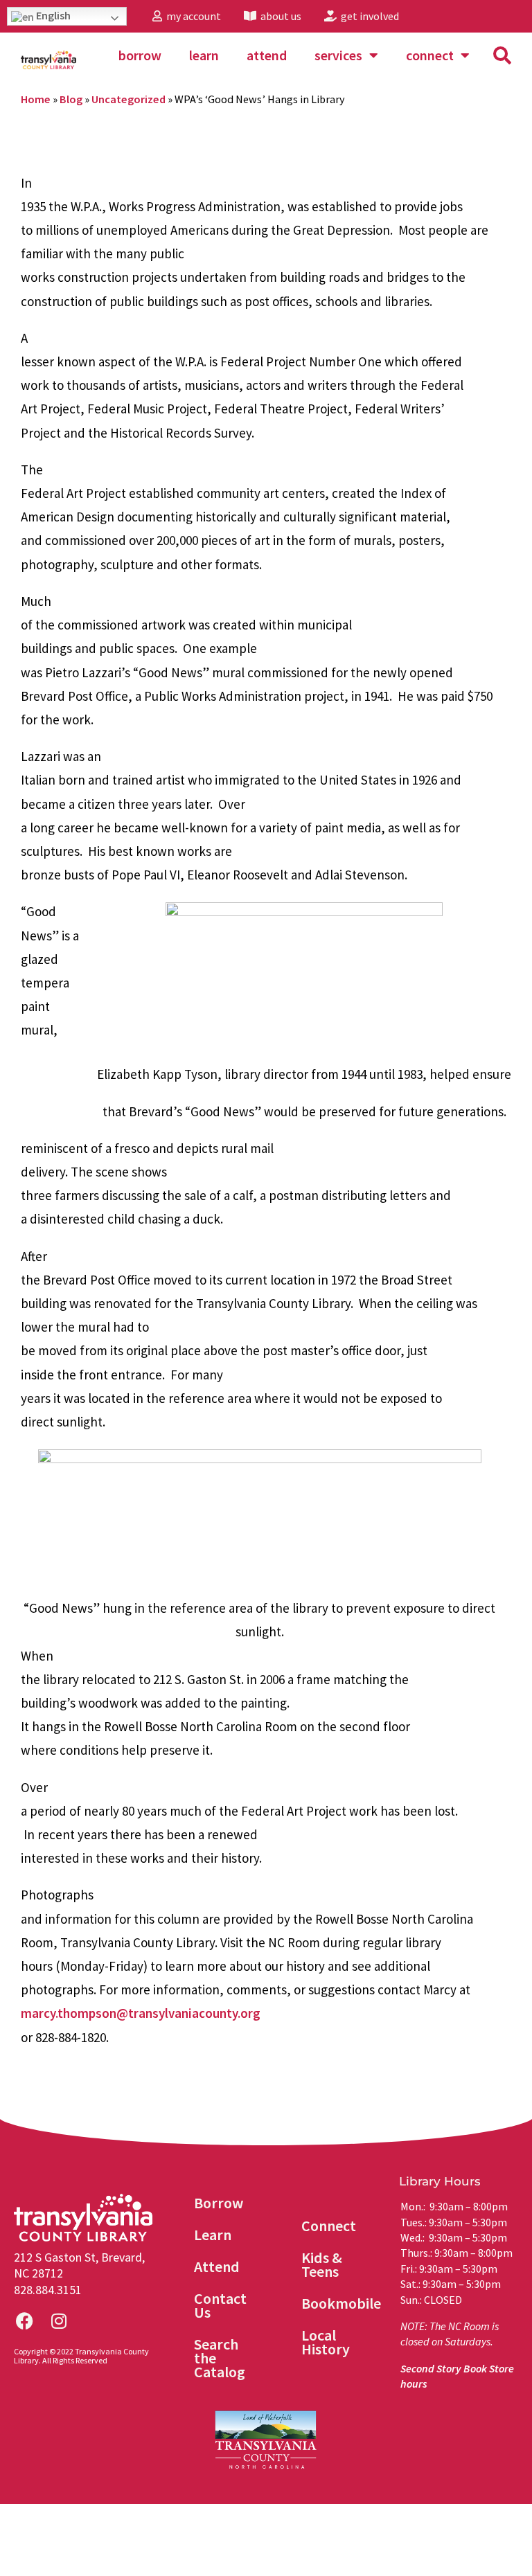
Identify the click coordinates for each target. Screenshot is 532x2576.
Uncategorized (128, 99)
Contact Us (220, 2305)
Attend (267, 55)
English (52, 15)
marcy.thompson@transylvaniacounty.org (141, 2013)
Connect (430, 55)
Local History (326, 2342)
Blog (71, 99)
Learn (204, 55)
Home (36, 99)
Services (338, 55)
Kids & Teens (322, 2264)
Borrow (140, 55)
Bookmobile (341, 2303)
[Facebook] (24, 2321)
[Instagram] (59, 2321)
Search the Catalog (220, 2358)
